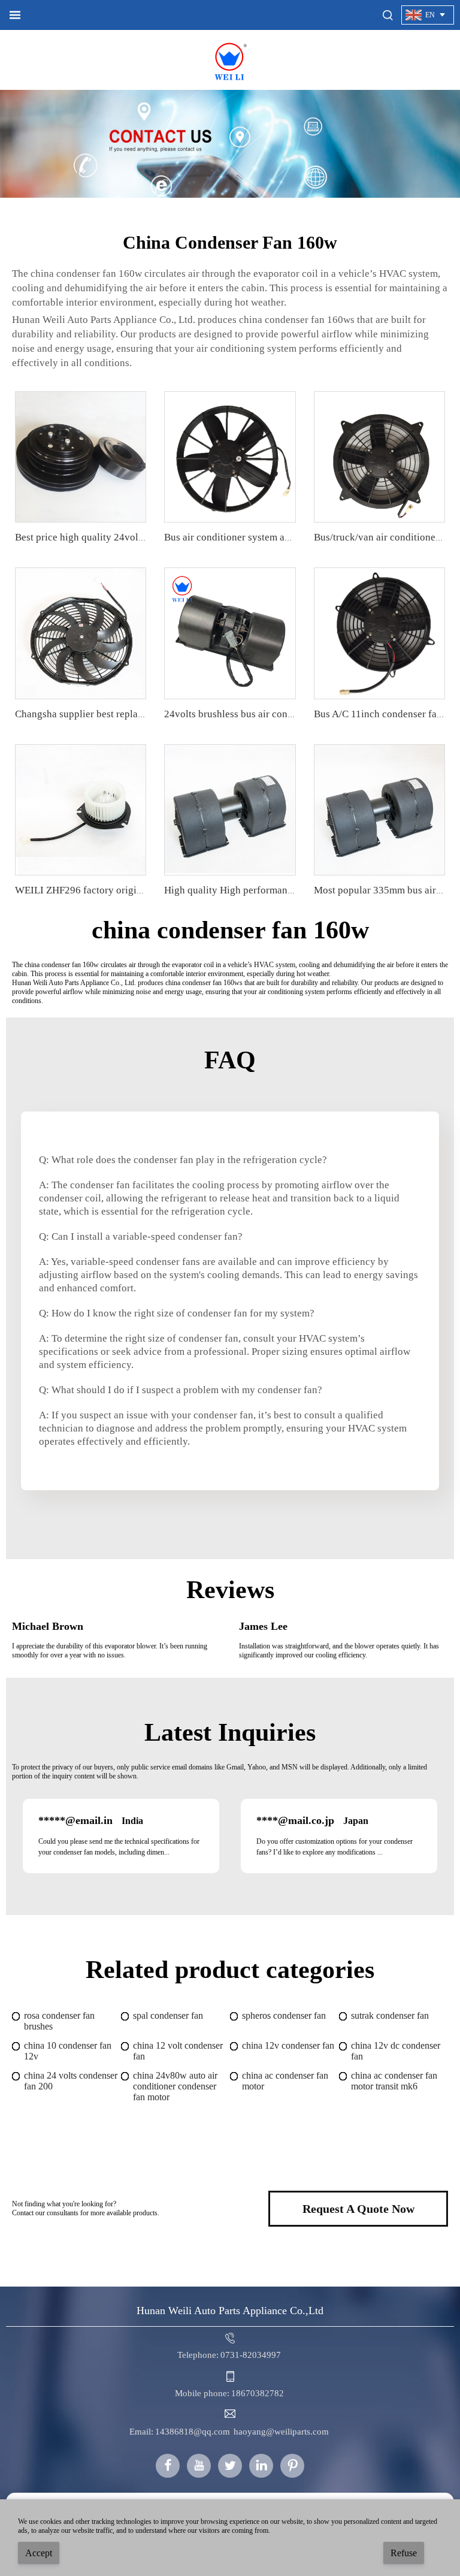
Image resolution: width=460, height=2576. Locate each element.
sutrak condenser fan (390, 2015)
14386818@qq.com (193, 2432)
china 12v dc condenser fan (396, 2051)
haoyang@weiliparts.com (281, 2432)
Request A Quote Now (358, 2209)
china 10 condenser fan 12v (68, 2051)
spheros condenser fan (284, 2015)
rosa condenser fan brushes (59, 2021)
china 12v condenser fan (288, 2045)
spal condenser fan (168, 2015)
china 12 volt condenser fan (178, 2051)
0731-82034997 (251, 2355)
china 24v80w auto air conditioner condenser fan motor (175, 2086)
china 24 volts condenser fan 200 (71, 2081)
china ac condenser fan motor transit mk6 (394, 2081)
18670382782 (258, 2393)
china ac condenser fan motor (285, 2081)
